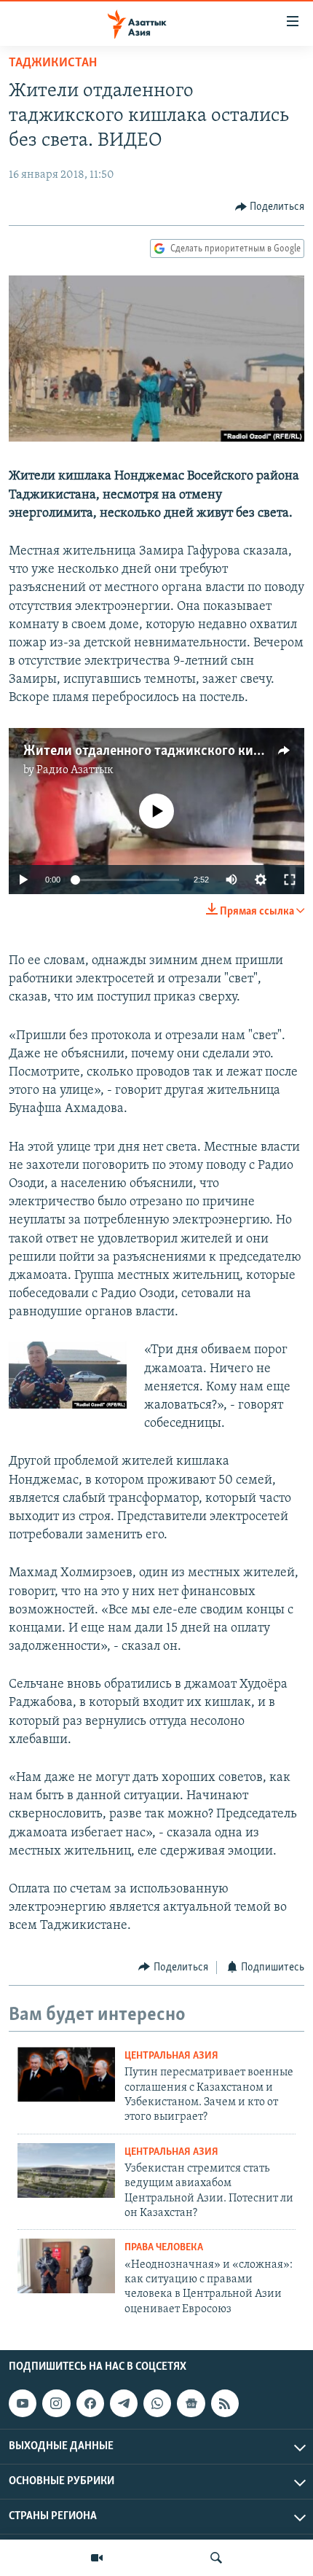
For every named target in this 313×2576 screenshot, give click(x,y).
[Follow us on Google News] (191, 2403)
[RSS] (225, 2403)
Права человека (164, 2248)
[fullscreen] (290, 880)
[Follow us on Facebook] (90, 2403)
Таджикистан (53, 63)
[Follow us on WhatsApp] (157, 2403)
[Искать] (216, 2558)
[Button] (270, 207)
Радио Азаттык (75, 770)
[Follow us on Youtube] (23, 2403)
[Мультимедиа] (97, 2558)
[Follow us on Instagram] (56, 2403)
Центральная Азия (171, 2056)
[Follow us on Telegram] (124, 2403)
